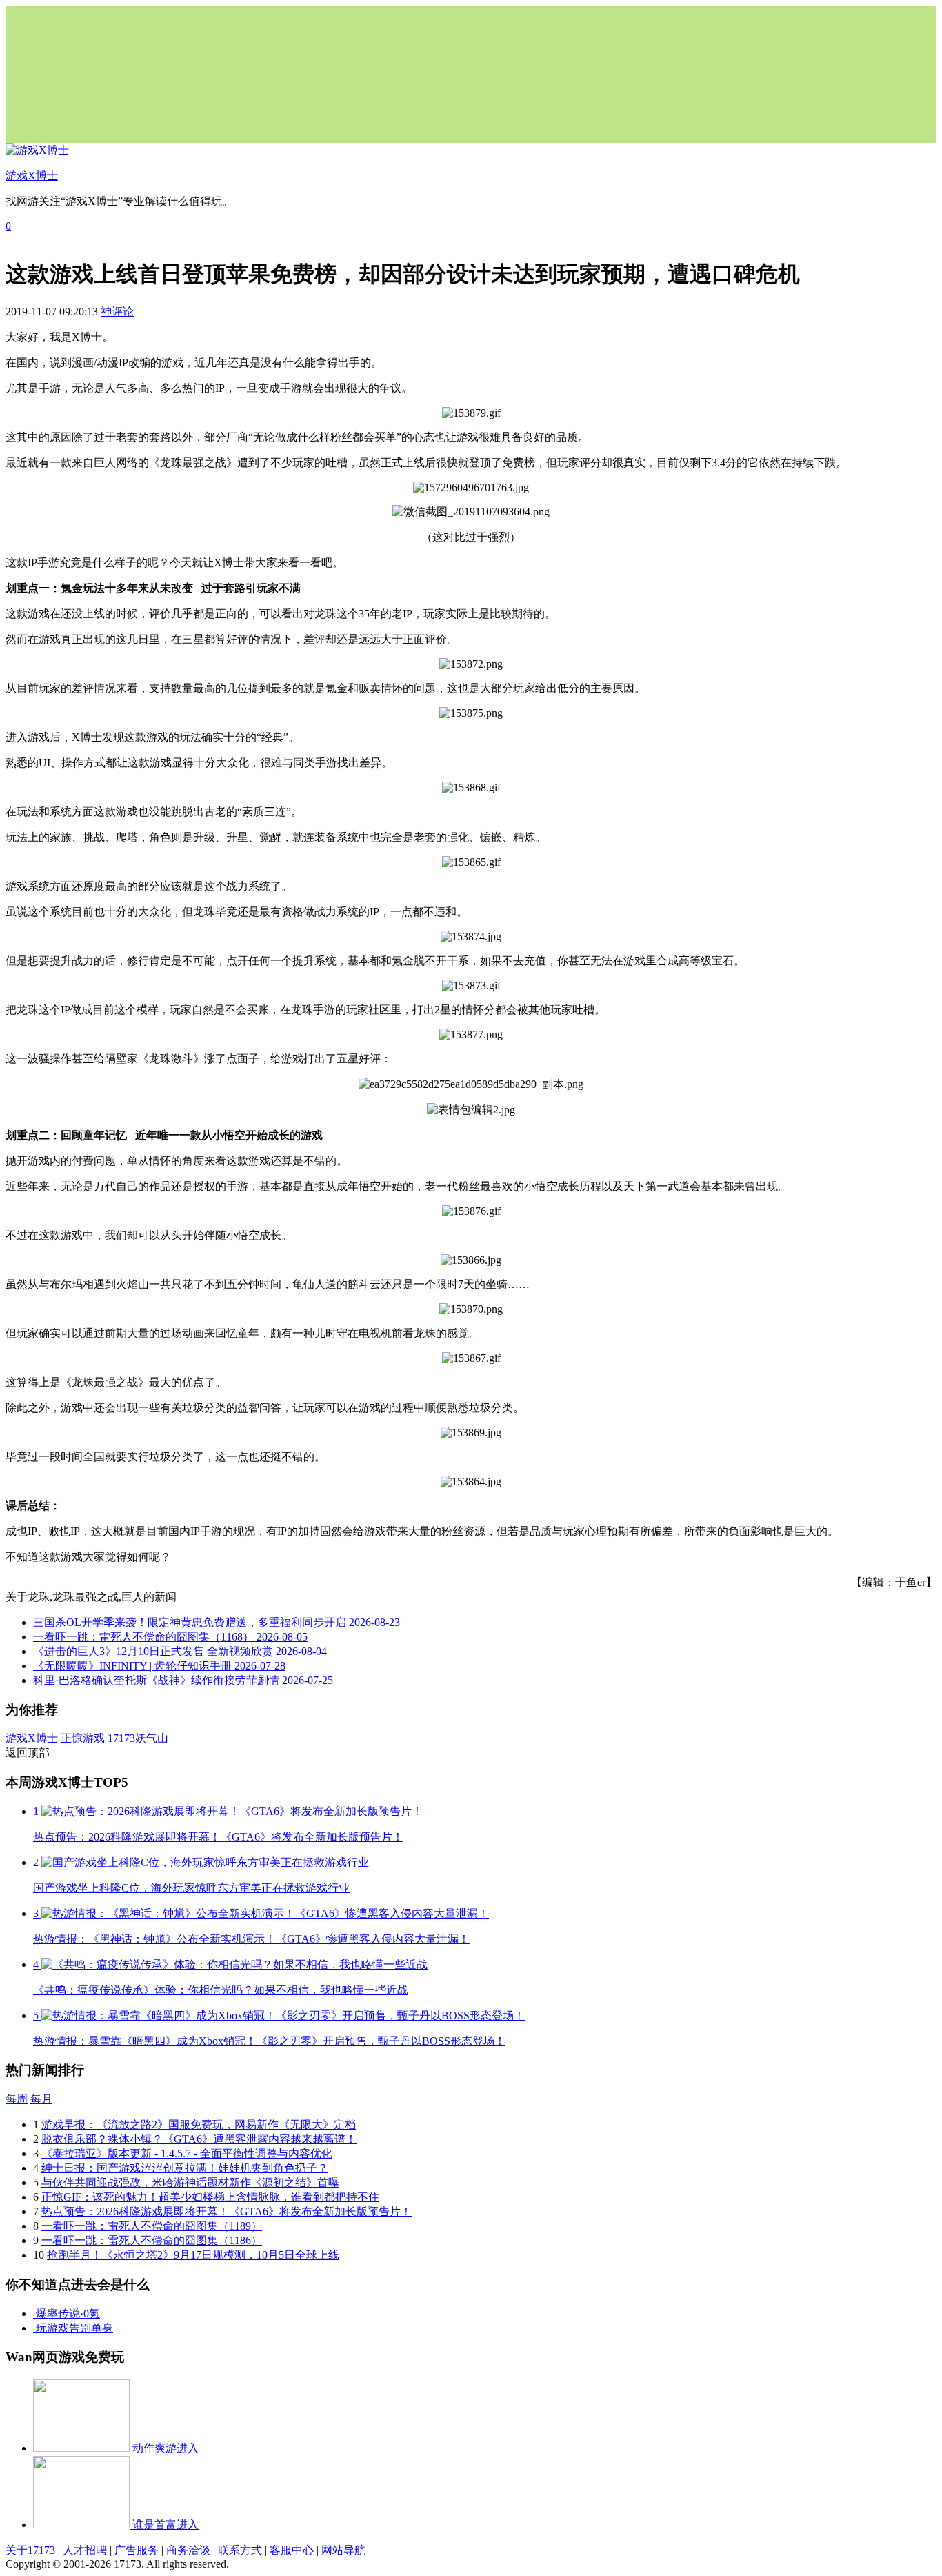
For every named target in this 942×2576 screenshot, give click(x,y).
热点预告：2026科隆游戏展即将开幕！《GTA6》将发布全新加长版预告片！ (227, 2211)
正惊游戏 (83, 1738)
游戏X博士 (32, 1738)
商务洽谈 (188, 2550)
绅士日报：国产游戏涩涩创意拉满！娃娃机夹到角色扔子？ (185, 2168)
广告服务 (137, 2550)
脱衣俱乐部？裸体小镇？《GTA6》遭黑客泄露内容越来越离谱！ (199, 2139)
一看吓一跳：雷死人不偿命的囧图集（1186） (152, 2240)
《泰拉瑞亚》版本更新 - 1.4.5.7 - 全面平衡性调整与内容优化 (187, 2153)
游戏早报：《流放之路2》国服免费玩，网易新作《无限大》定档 (199, 2124)
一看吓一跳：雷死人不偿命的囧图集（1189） (152, 2226)
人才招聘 (85, 2550)
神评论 (117, 311)
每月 (41, 2099)
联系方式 (240, 2550)
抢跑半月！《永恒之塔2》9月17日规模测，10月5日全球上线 (193, 2255)
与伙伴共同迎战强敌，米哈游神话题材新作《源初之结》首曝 (190, 2182)
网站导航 (343, 2550)
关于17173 (30, 2550)
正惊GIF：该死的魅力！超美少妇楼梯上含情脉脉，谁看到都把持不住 (210, 2197)
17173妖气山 (138, 1738)
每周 (17, 2099)
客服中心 (292, 2550)
